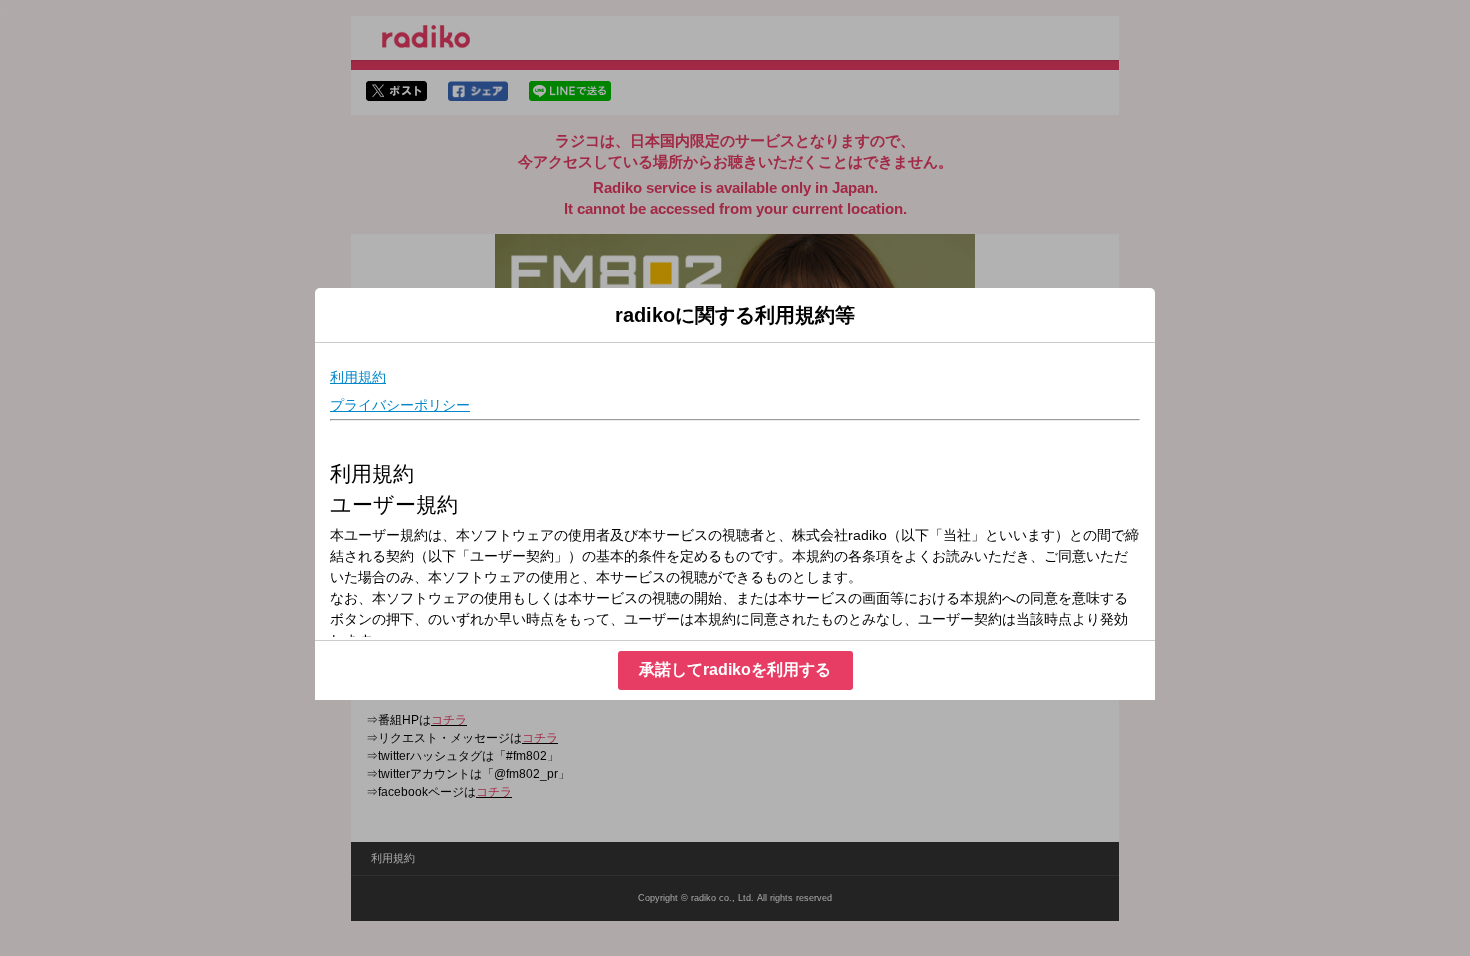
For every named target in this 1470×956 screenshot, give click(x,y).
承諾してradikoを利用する (735, 669)
